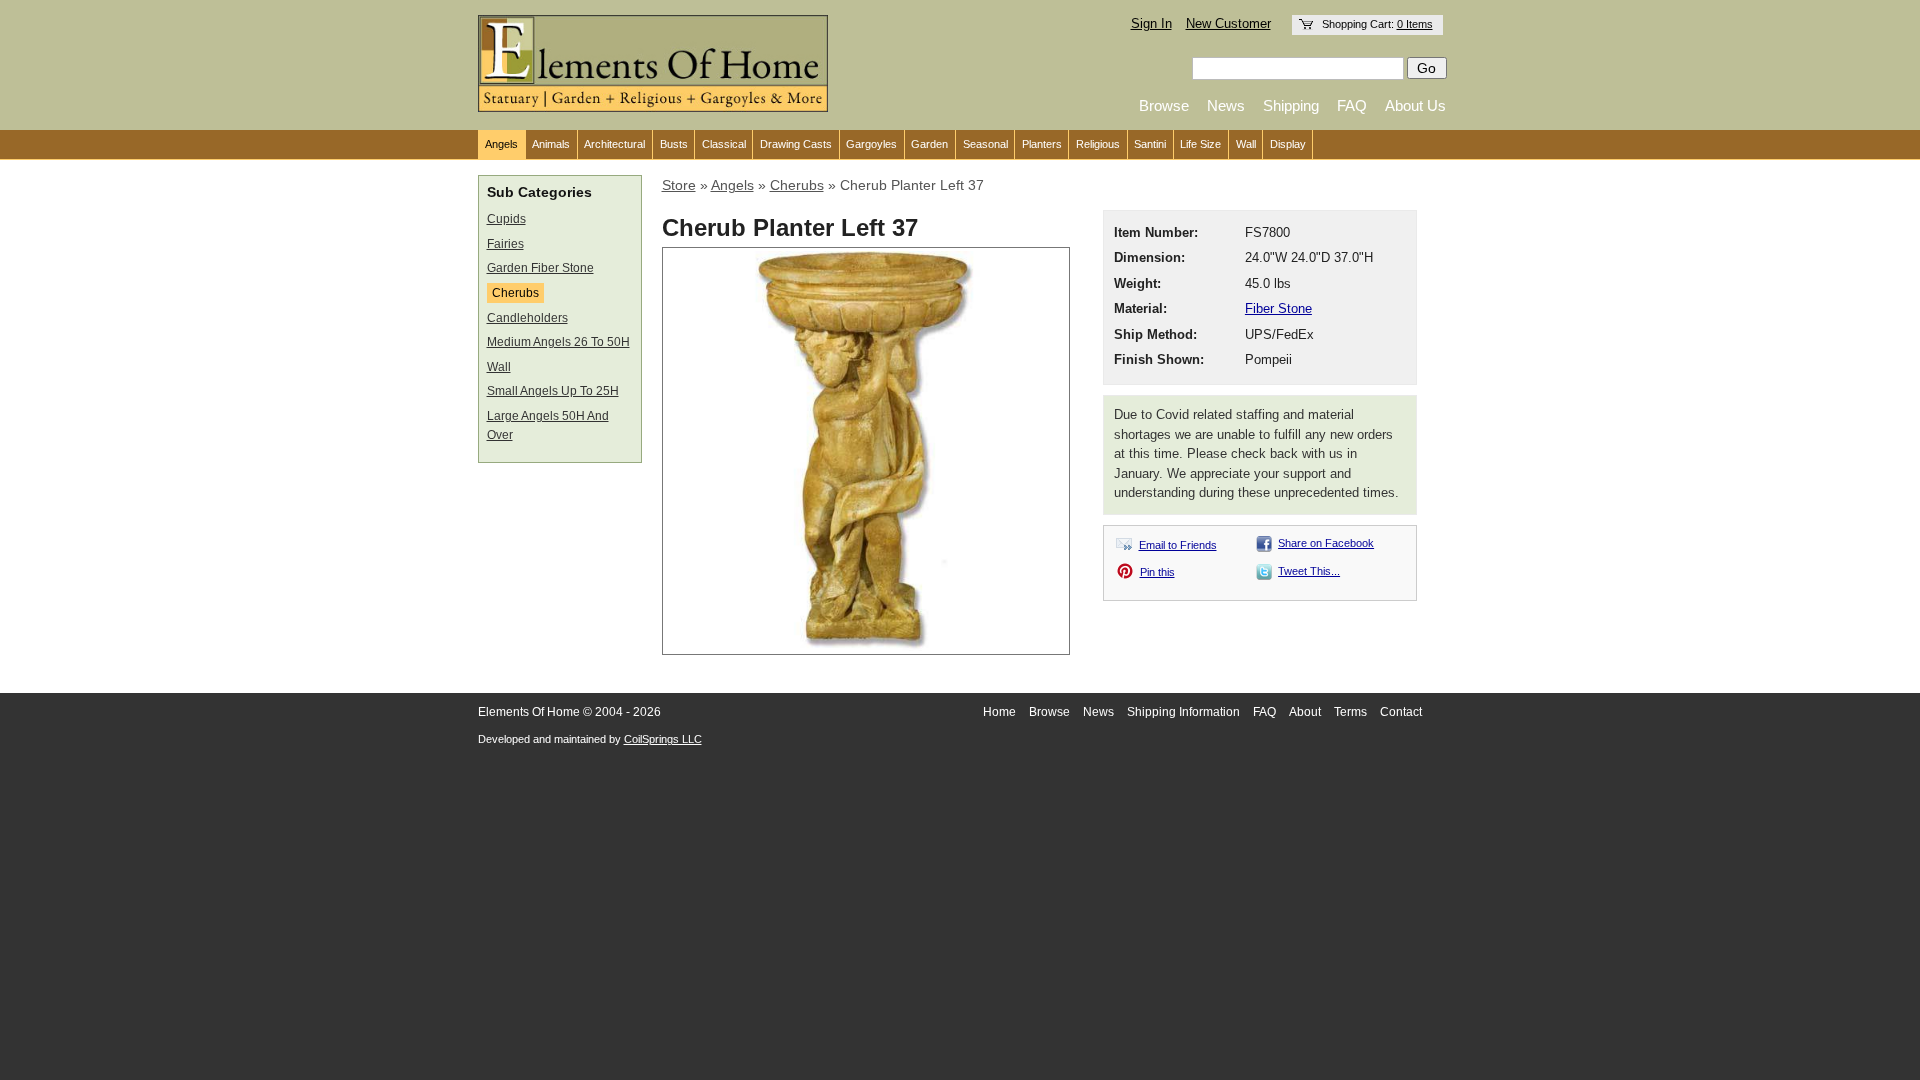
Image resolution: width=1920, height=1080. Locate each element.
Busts (674, 144)
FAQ (1352, 105)
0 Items (1415, 24)
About (1305, 712)
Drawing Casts (796, 144)
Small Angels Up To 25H (553, 391)
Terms (1350, 712)
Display (1288, 144)
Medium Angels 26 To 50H (558, 342)
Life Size (1200, 144)
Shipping (1291, 105)
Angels (501, 144)
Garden (929, 144)
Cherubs (515, 293)
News (1226, 105)
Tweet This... (1309, 571)
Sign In (1151, 24)
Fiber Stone (1278, 309)
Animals (551, 144)
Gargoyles (871, 144)
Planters (1042, 144)
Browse (1164, 105)
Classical (724, 144)
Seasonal (985, 144)
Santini (1150, 144)
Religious (1098, 144)
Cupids (506, 219)
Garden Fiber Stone (540, 268)
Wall (1246, 144)
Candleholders (527, 318)
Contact (1401, 712)
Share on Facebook (1326, 543)
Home (999, 712)
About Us (1415, 105)
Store (679, 185)
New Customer (1228, 24)
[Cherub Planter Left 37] (866, 646)
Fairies (505, 244)
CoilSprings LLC (663, 739)
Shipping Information (1183, 712)
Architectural (614, 144)
